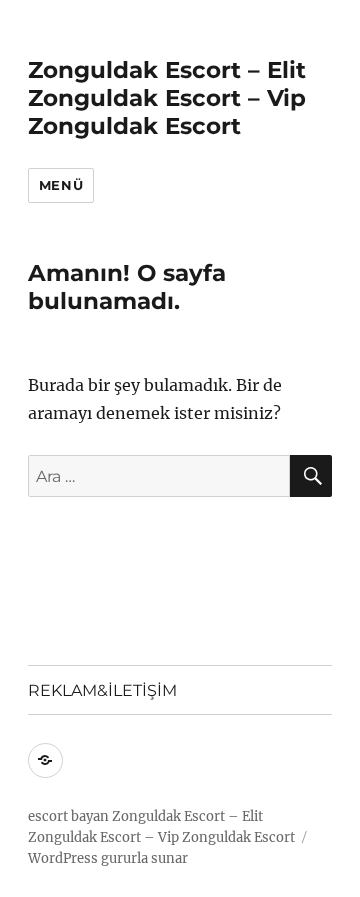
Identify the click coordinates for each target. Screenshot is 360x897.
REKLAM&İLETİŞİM (102, 690)
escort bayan (68, 816)
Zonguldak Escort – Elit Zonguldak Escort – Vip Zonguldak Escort (167, 98)
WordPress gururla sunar (108, 858)
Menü (61, 185)
